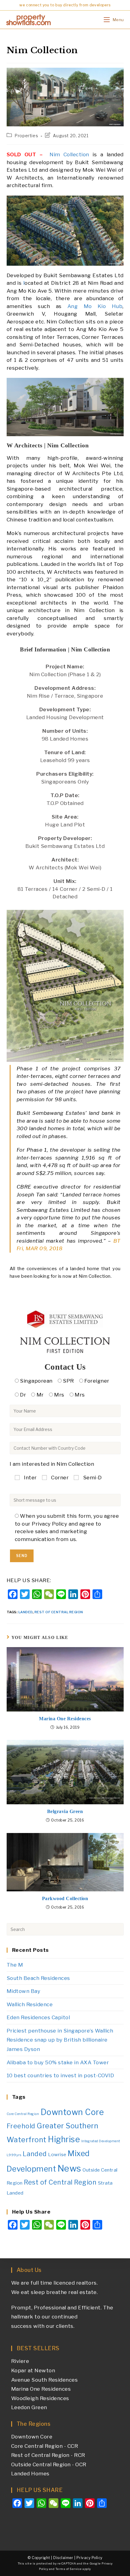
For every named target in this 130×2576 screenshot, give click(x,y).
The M (15, 1965)
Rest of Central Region (59, 1612)
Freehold (21, 2126)
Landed (26, 1612)
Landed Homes (30, 2474)
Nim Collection (69, 154)
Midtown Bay (24, 1991)
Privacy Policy (89, 2558)
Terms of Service (69, 2569)
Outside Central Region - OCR (49, 2464)
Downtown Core (72, 2112)
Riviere (20, 2361)
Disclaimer (63, 2558)
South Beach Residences (38, 1978)
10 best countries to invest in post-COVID (60, 2075)
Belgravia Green (65, 1811)
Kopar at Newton (33, 2370)
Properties (26, 136)
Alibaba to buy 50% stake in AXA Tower (58, 2062)
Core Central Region (23, 2114)
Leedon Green (29, 2407)
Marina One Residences (65, 1719)
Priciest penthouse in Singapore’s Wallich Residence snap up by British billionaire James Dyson (60, 2040)
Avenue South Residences (45, 2380)
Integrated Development (101, 2141)
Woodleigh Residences (40, 2398)
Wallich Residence (30, 2004)
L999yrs (14, 2155)
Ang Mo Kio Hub (95, 306)
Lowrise (57, 2154)
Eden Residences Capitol (38, 2017)
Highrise (64, 2139)
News (69, 2168)
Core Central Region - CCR (45, 2446)
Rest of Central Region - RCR (48, 2455)
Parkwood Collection (65, 1898)
